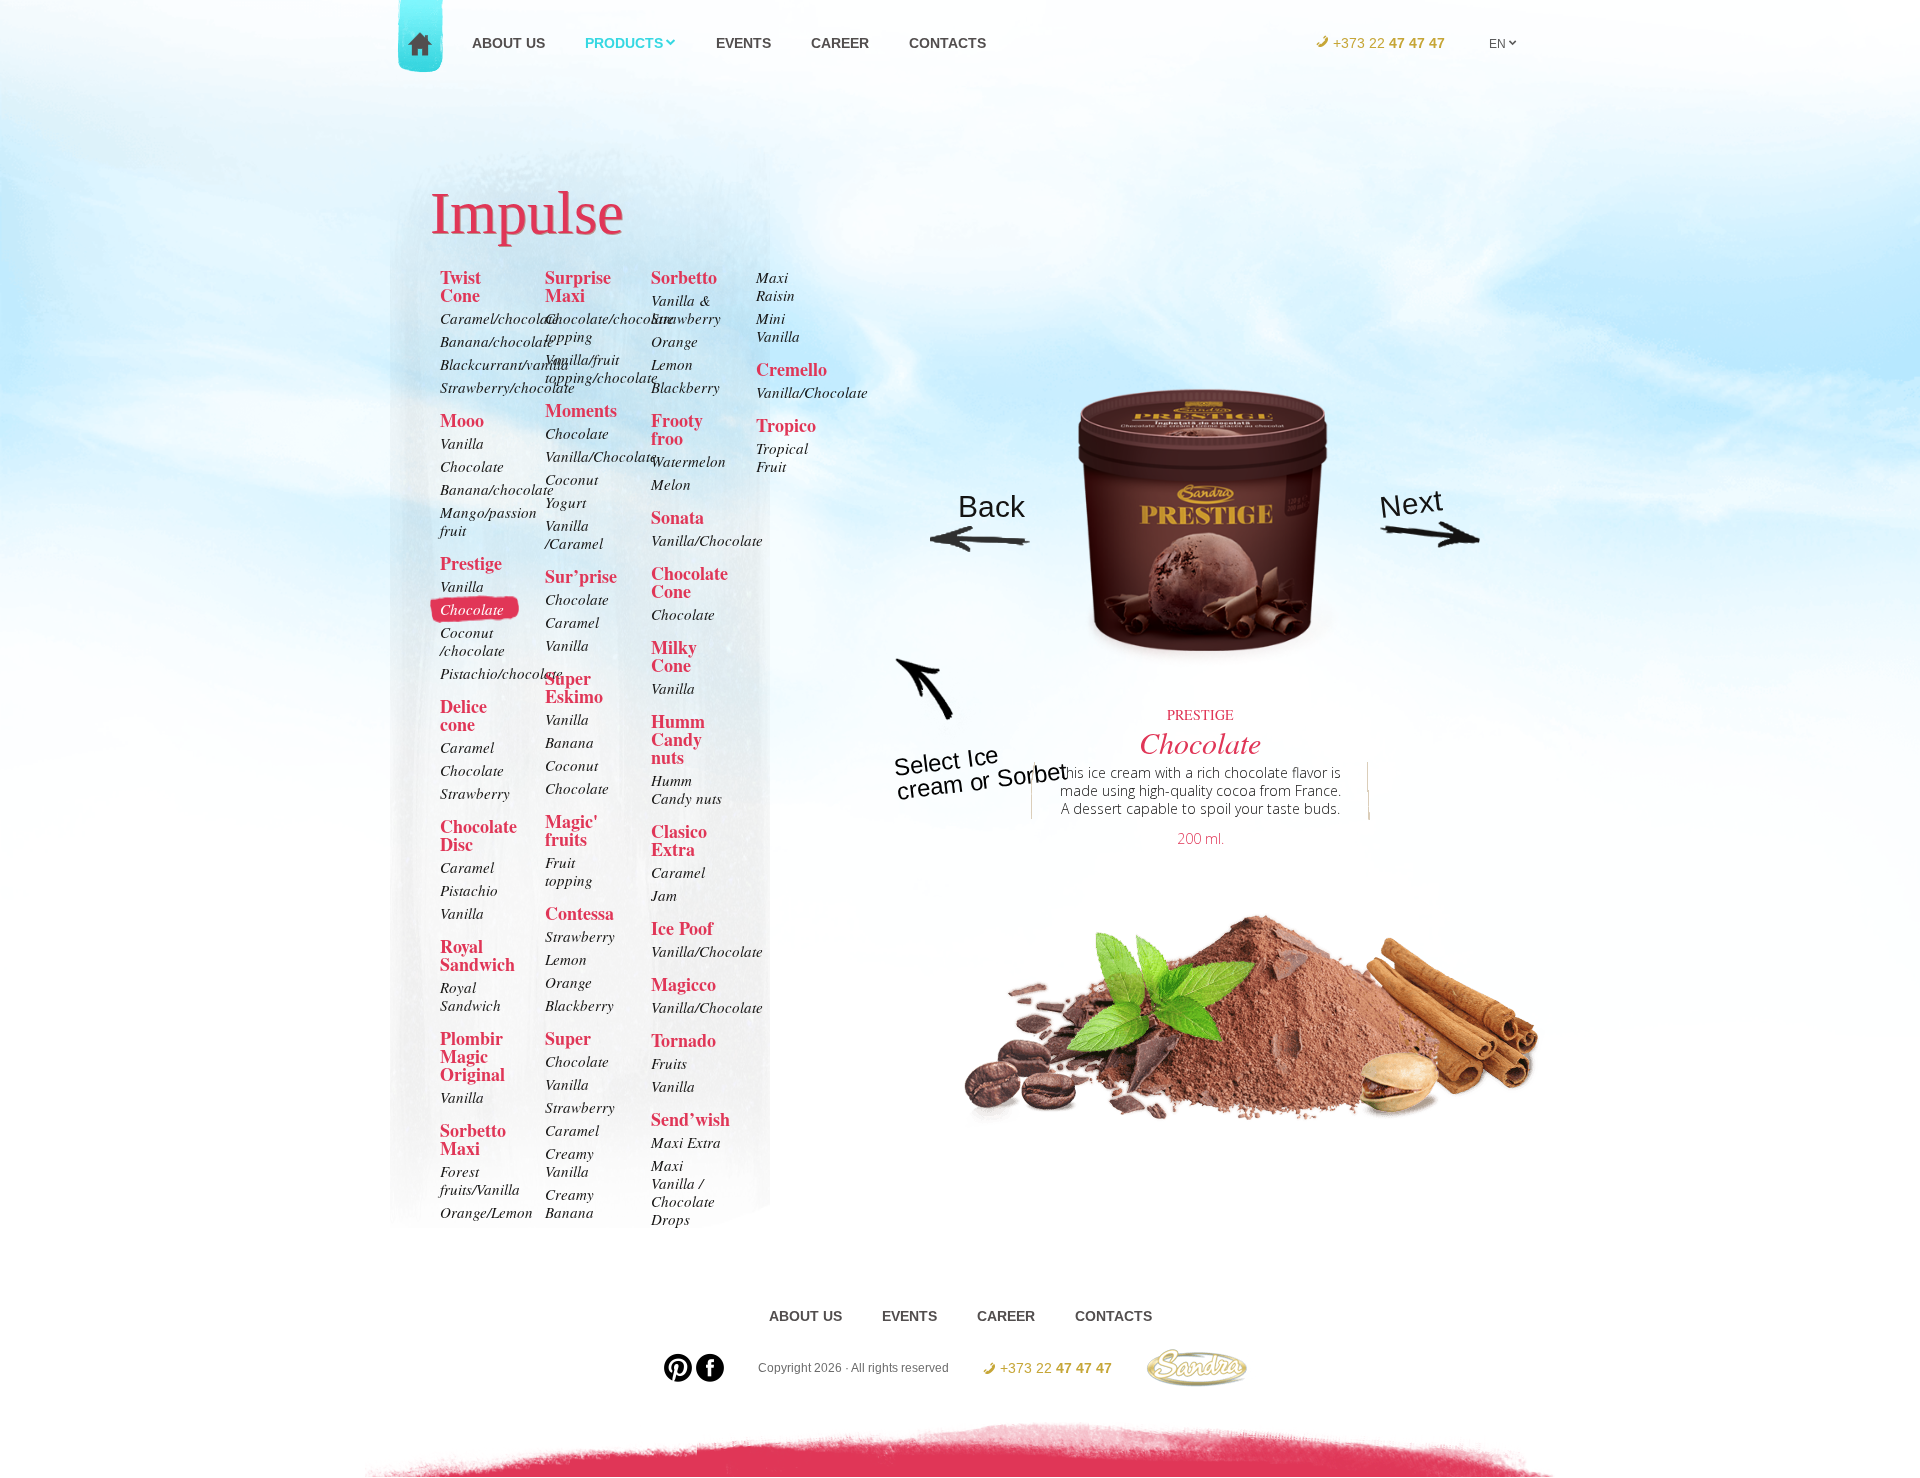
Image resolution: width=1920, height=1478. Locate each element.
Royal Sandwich (470, 996)
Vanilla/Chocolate (582, 456)
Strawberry (475, 793)
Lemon (566, 959)
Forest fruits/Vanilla (477, 1180)
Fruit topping (569, 871)
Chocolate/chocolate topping (582, 327)
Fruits (669, 1063)
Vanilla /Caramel (574, 534)
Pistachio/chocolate (477, 673)
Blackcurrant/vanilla (477, 364)
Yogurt (565, 502)
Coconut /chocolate (472, 641)
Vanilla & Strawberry (686, 309)
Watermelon (688, 461)
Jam (664, 895)
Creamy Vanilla (569, 1162)
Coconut (571, 479)
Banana (569, 742)
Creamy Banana (569, 1203)
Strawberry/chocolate (477, 387)
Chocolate (472, 466)
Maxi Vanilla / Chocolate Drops (683, 1192)
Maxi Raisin (775, 286)
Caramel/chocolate (477, 318)
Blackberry (579, 1005)
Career (840, 43)
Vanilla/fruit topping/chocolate (582, 368)
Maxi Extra (686, 1142)
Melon (671, 484)
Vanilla (462, 443)
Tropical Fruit (782, 457)
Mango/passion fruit (477, 521)
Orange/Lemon (477, 1212)
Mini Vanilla (778, 327)
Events (743, 43)
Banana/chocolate (477, 341)
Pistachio (469, 890)
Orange (568, 982)
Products (624, 43)
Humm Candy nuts (686, 789)
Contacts (947, 43)
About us (508, 43)
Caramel (467, 747)
